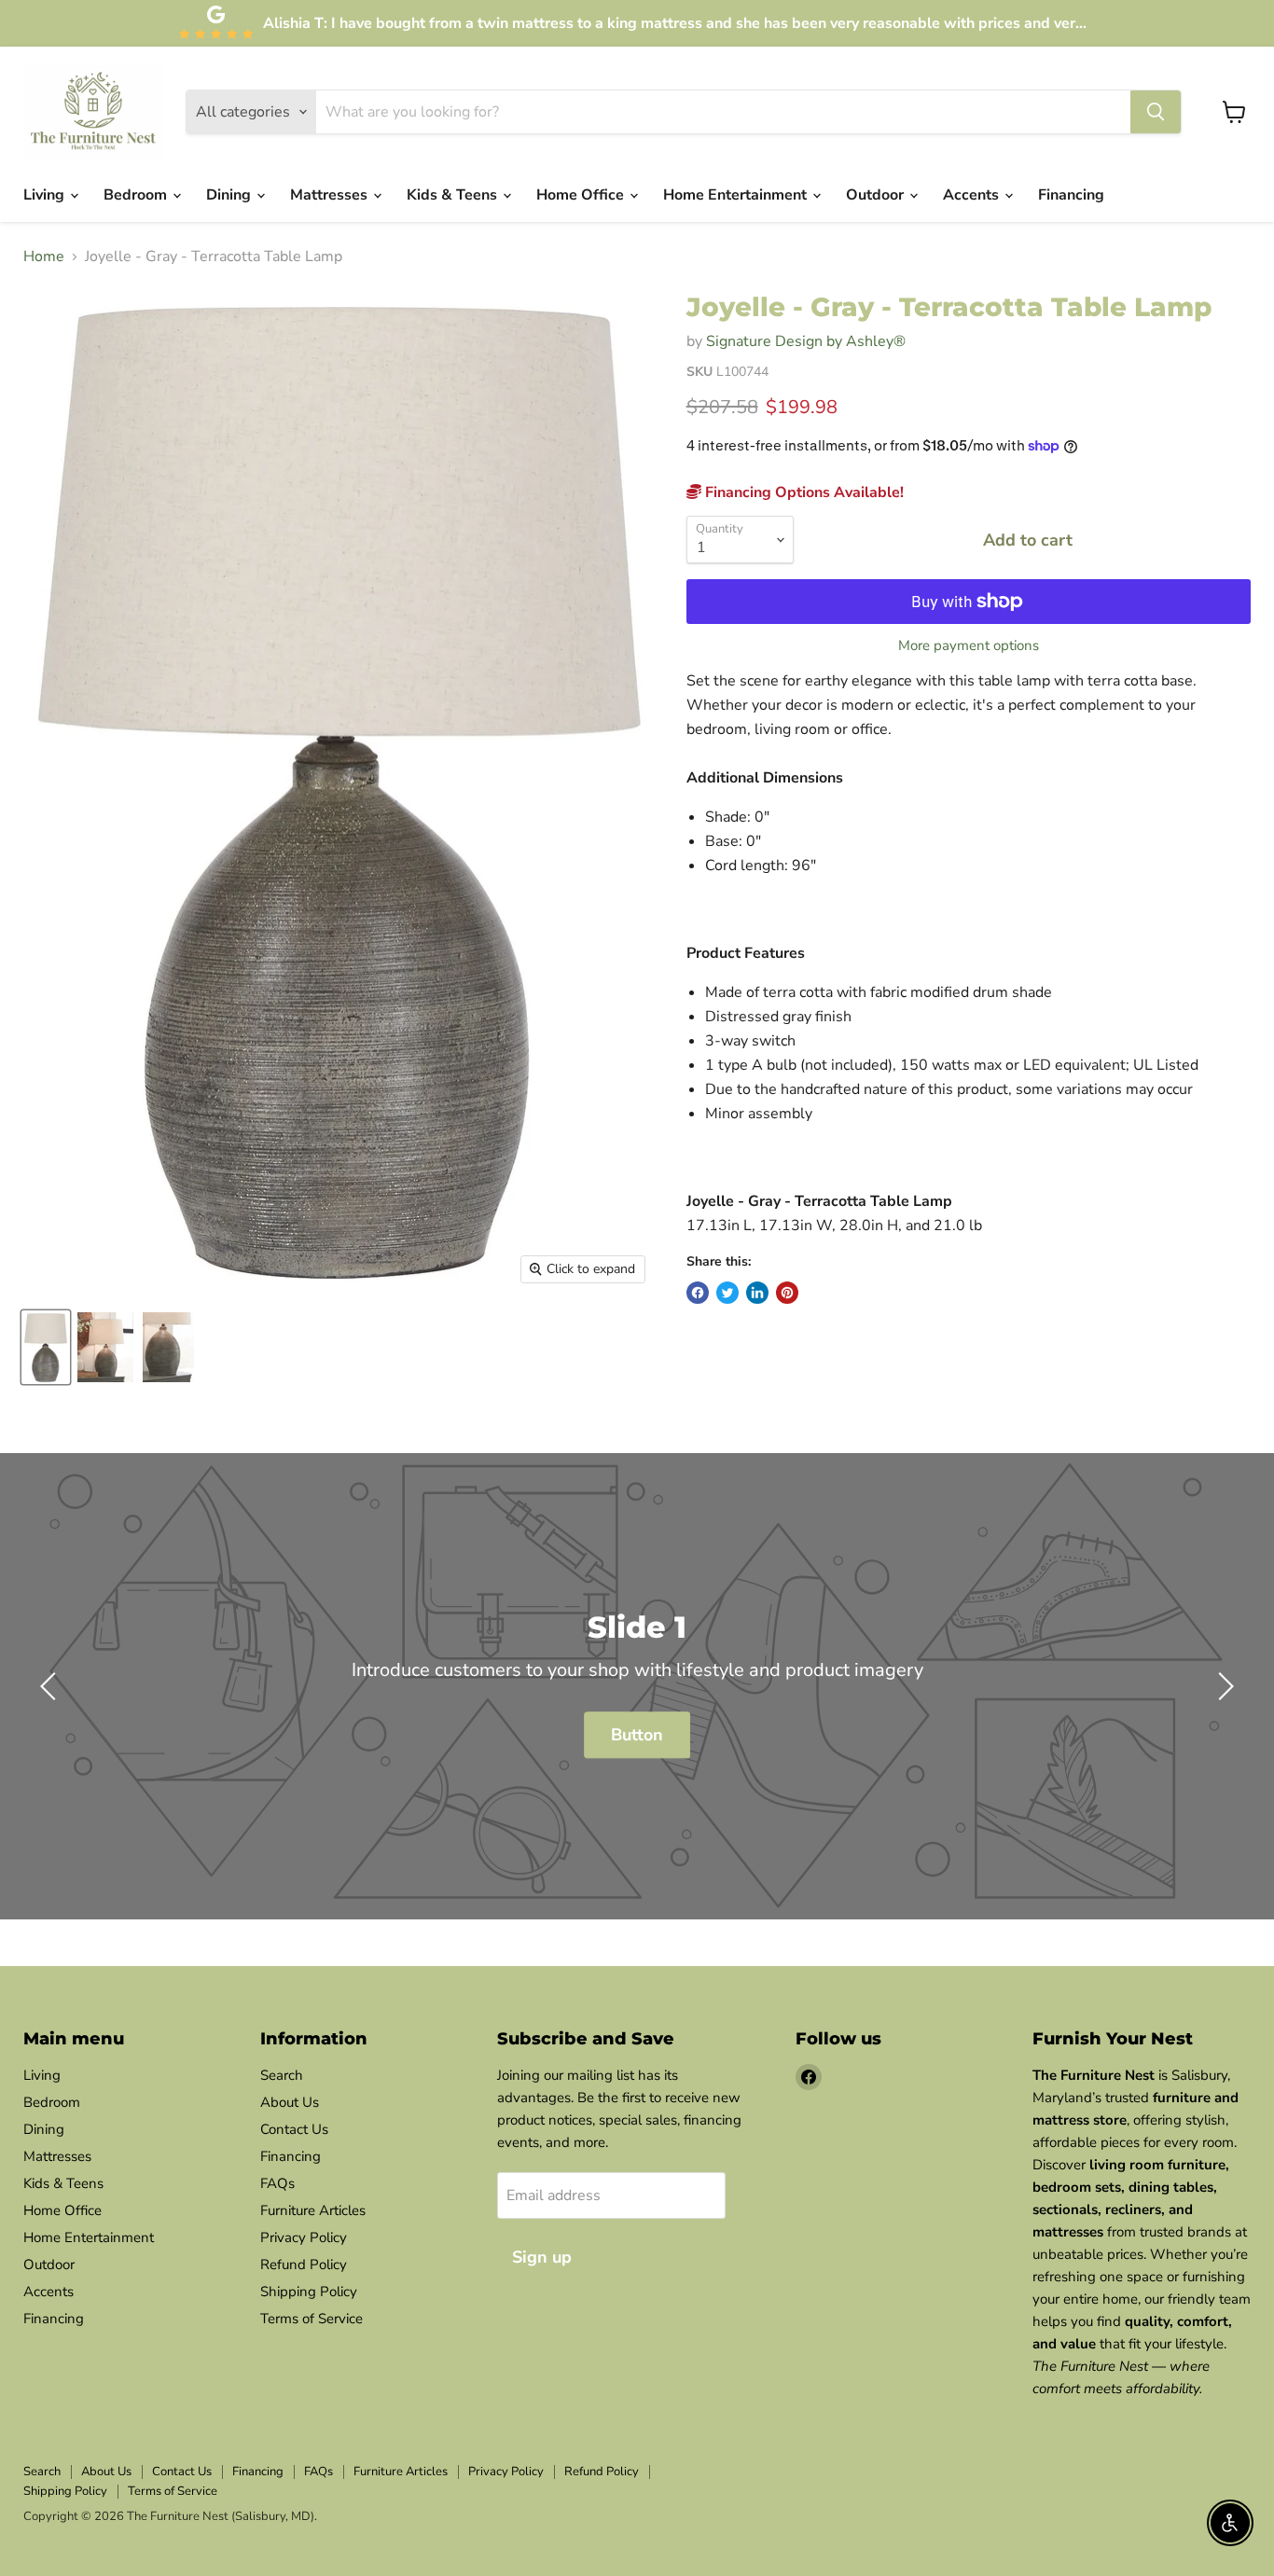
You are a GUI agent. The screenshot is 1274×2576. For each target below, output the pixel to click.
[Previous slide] (51, 1686)
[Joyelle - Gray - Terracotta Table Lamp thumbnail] (46, 1347)
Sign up (542, 2257)
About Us (290, 2102)
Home (44, 256)
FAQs (277, 2183)
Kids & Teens (454, 195)
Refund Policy (304, 2264)
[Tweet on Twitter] (727, 1293)
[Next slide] (1223, 1686)
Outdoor (877, 195)
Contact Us (294, 2129)
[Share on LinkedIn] (757, 1293)
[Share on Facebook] (698, 1293)
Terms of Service (312, 2319)
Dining (230, 195)
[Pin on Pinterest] (787, 1293)
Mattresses (331, 195)
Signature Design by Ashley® (806, 341)
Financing (1071, 195)
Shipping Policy (309, 2292)
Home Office (582, 195)
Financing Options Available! (803, 492)
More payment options (969, 646)
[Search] (1156, 112)
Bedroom (137, 195)
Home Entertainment (737, 195)
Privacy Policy (304, 2237)
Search (282, 2075)
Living (46, 195)
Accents (973, 195)
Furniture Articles (313, 2210)
